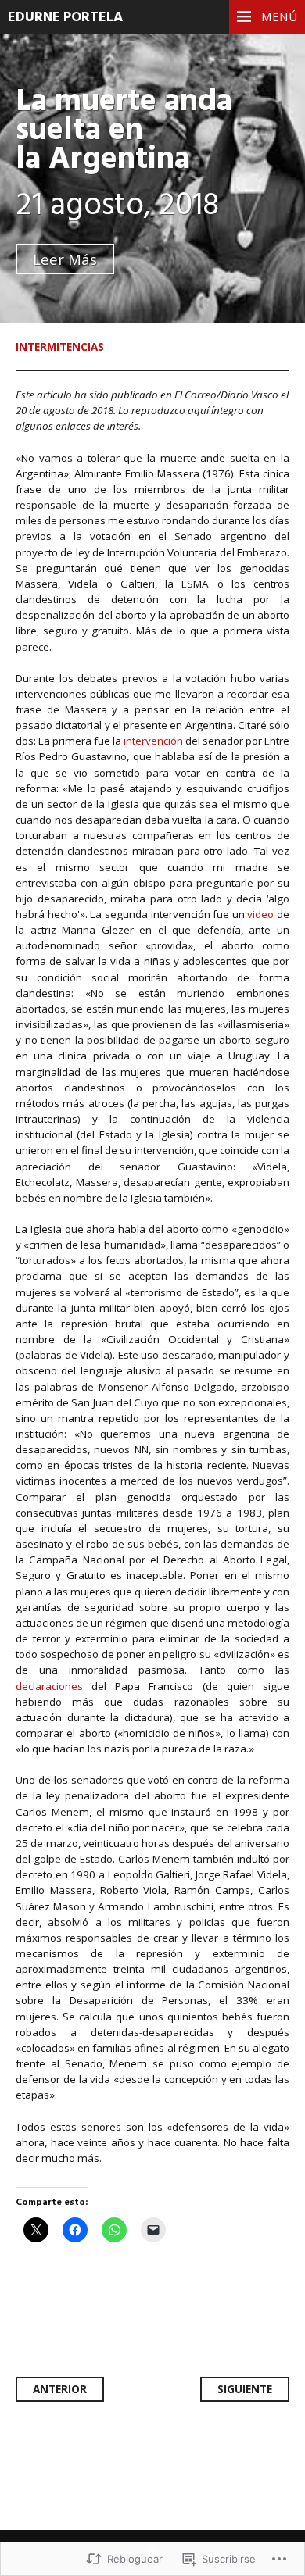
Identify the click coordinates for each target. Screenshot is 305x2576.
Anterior (60, 2389)
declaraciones (49, 1686)
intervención (153, 741)
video (260, 914)
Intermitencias (60, 347)
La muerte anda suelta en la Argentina (124, 131)
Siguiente (245, 2389)
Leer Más (65, 259)
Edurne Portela (65, 18)
